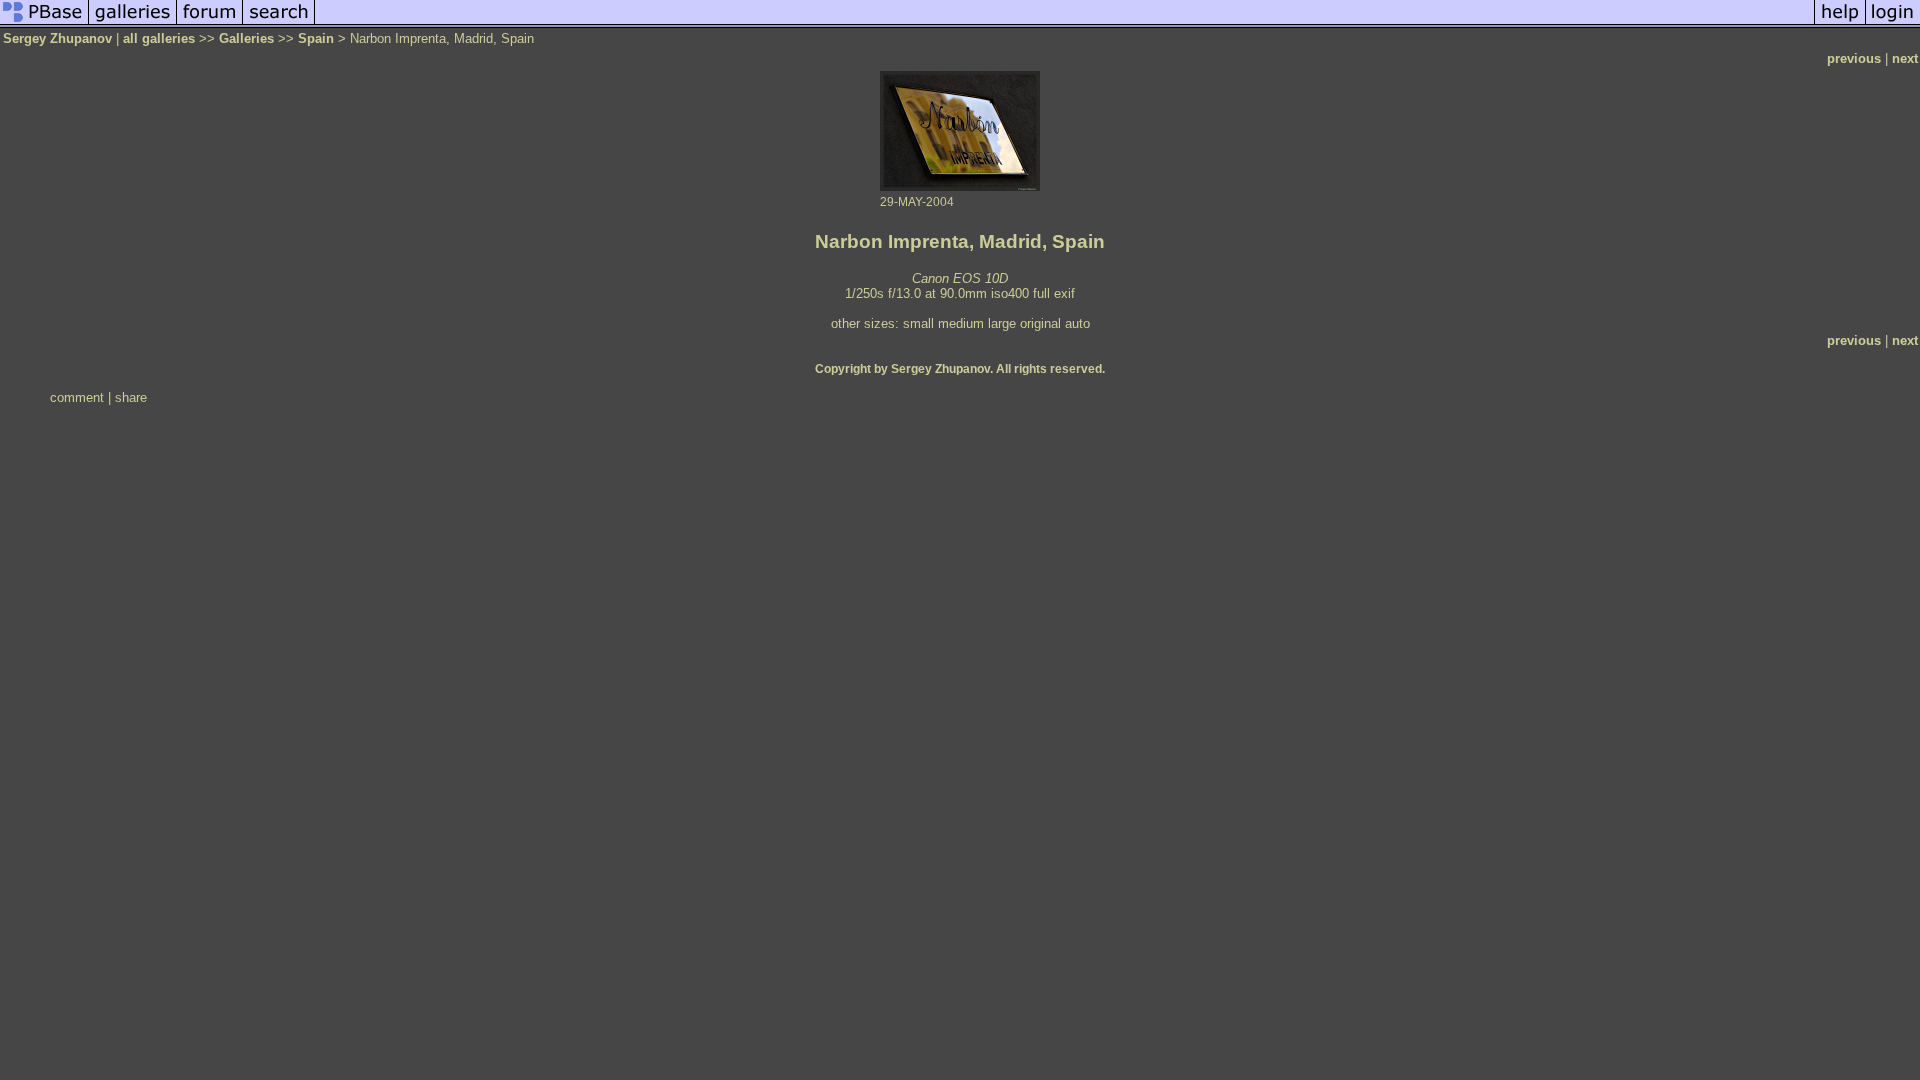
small (918, 323)
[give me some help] (1840, 23)
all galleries (159, 38)
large (1002, 323)
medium (961, 323)
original (1040, 323)
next (1905, 58)
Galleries (246, 38)
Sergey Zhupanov (57, 38)
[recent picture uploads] (133, 23)
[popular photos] (1064, 23)
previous (1854, 58)
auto (1077, 323)
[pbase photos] (44, 23)
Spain (316, 38)
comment (77, 397)
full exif (1054, 293)
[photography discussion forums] (210, 23)
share (131, 397)
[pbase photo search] (279, 23)
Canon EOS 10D (960, 278)
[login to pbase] (1893, 23)
